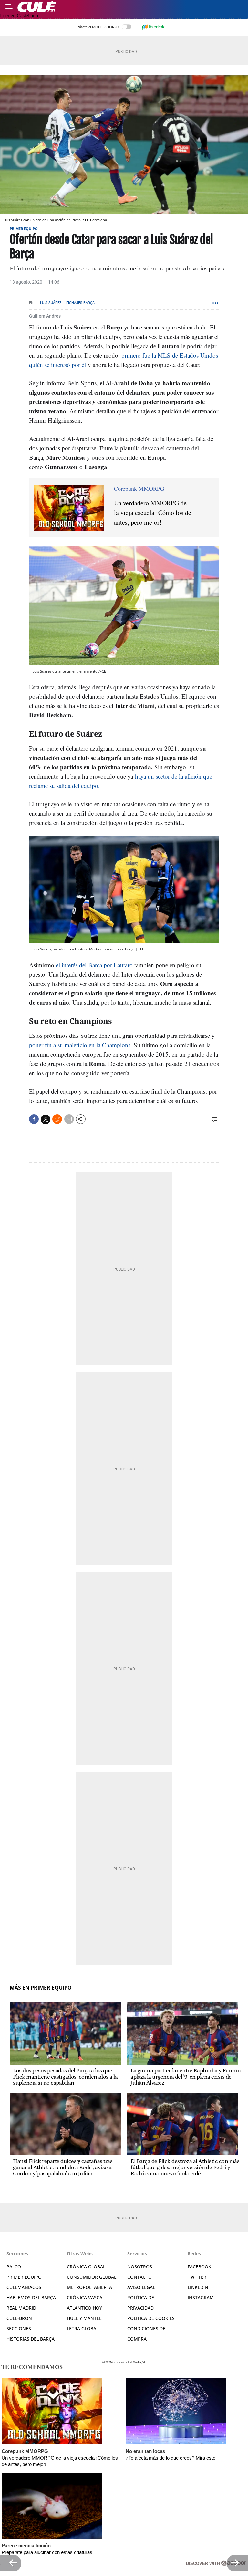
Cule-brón (19, 2318)
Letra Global (83, 2329)
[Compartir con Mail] (69, 1119)
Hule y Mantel (84, 2318)
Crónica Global (86, 2267)
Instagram (201, 2298)
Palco (14, 2267)
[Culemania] (131, 6)
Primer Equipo (24, 2277)
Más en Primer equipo (41, 1988)
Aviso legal (141, 2287)
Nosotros (140, 2267)
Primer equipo (24, 228)
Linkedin (198, 2287)
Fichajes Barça (80, 303)
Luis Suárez (51, 303)
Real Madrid (21, 2308)
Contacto (139, 2277)
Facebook (199, 2267)
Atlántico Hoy (84, 2308)
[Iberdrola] (153, 27)
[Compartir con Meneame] (57, 1119)
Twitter (197, 2277)
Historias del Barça (31, 2339)
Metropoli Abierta (89, 2287)
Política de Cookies (151, 2318)
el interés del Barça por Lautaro (94, 965)
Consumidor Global (92, 2277)
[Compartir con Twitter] (46, 1119)
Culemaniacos (24, 2287)
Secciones (19, 2329)
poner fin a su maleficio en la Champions (80, 1045)
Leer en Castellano (19, 16)
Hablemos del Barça (31, 2298)
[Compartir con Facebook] (34, 1119)
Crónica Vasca (85, 2298)
